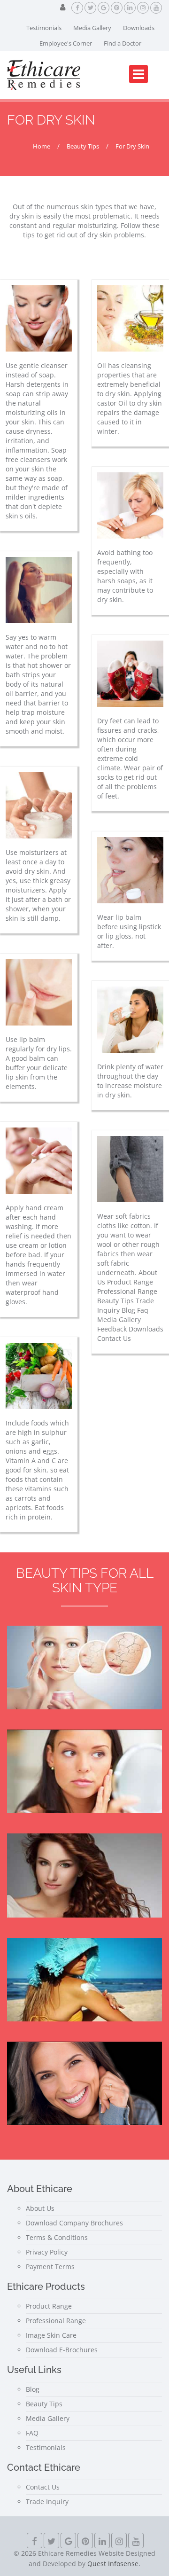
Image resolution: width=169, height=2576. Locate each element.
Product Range (49, 2306)
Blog (33, 2389)
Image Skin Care (51, 2335)
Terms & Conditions (57, 2237)
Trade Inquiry (47, 2502)
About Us (40, 2208)
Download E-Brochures (62, 2350)
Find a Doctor (123, 43)
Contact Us (43, 2487)
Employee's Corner (66, 43)
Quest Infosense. (114, 2564)
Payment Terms (50, 2267)
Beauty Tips (44, 2404)
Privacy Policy (47, 2252)
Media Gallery (92, 28)
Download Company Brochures (74, 2223)
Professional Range (56, 2321)
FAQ (32, 2433)
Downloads (139, 28)
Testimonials (44, 28)
